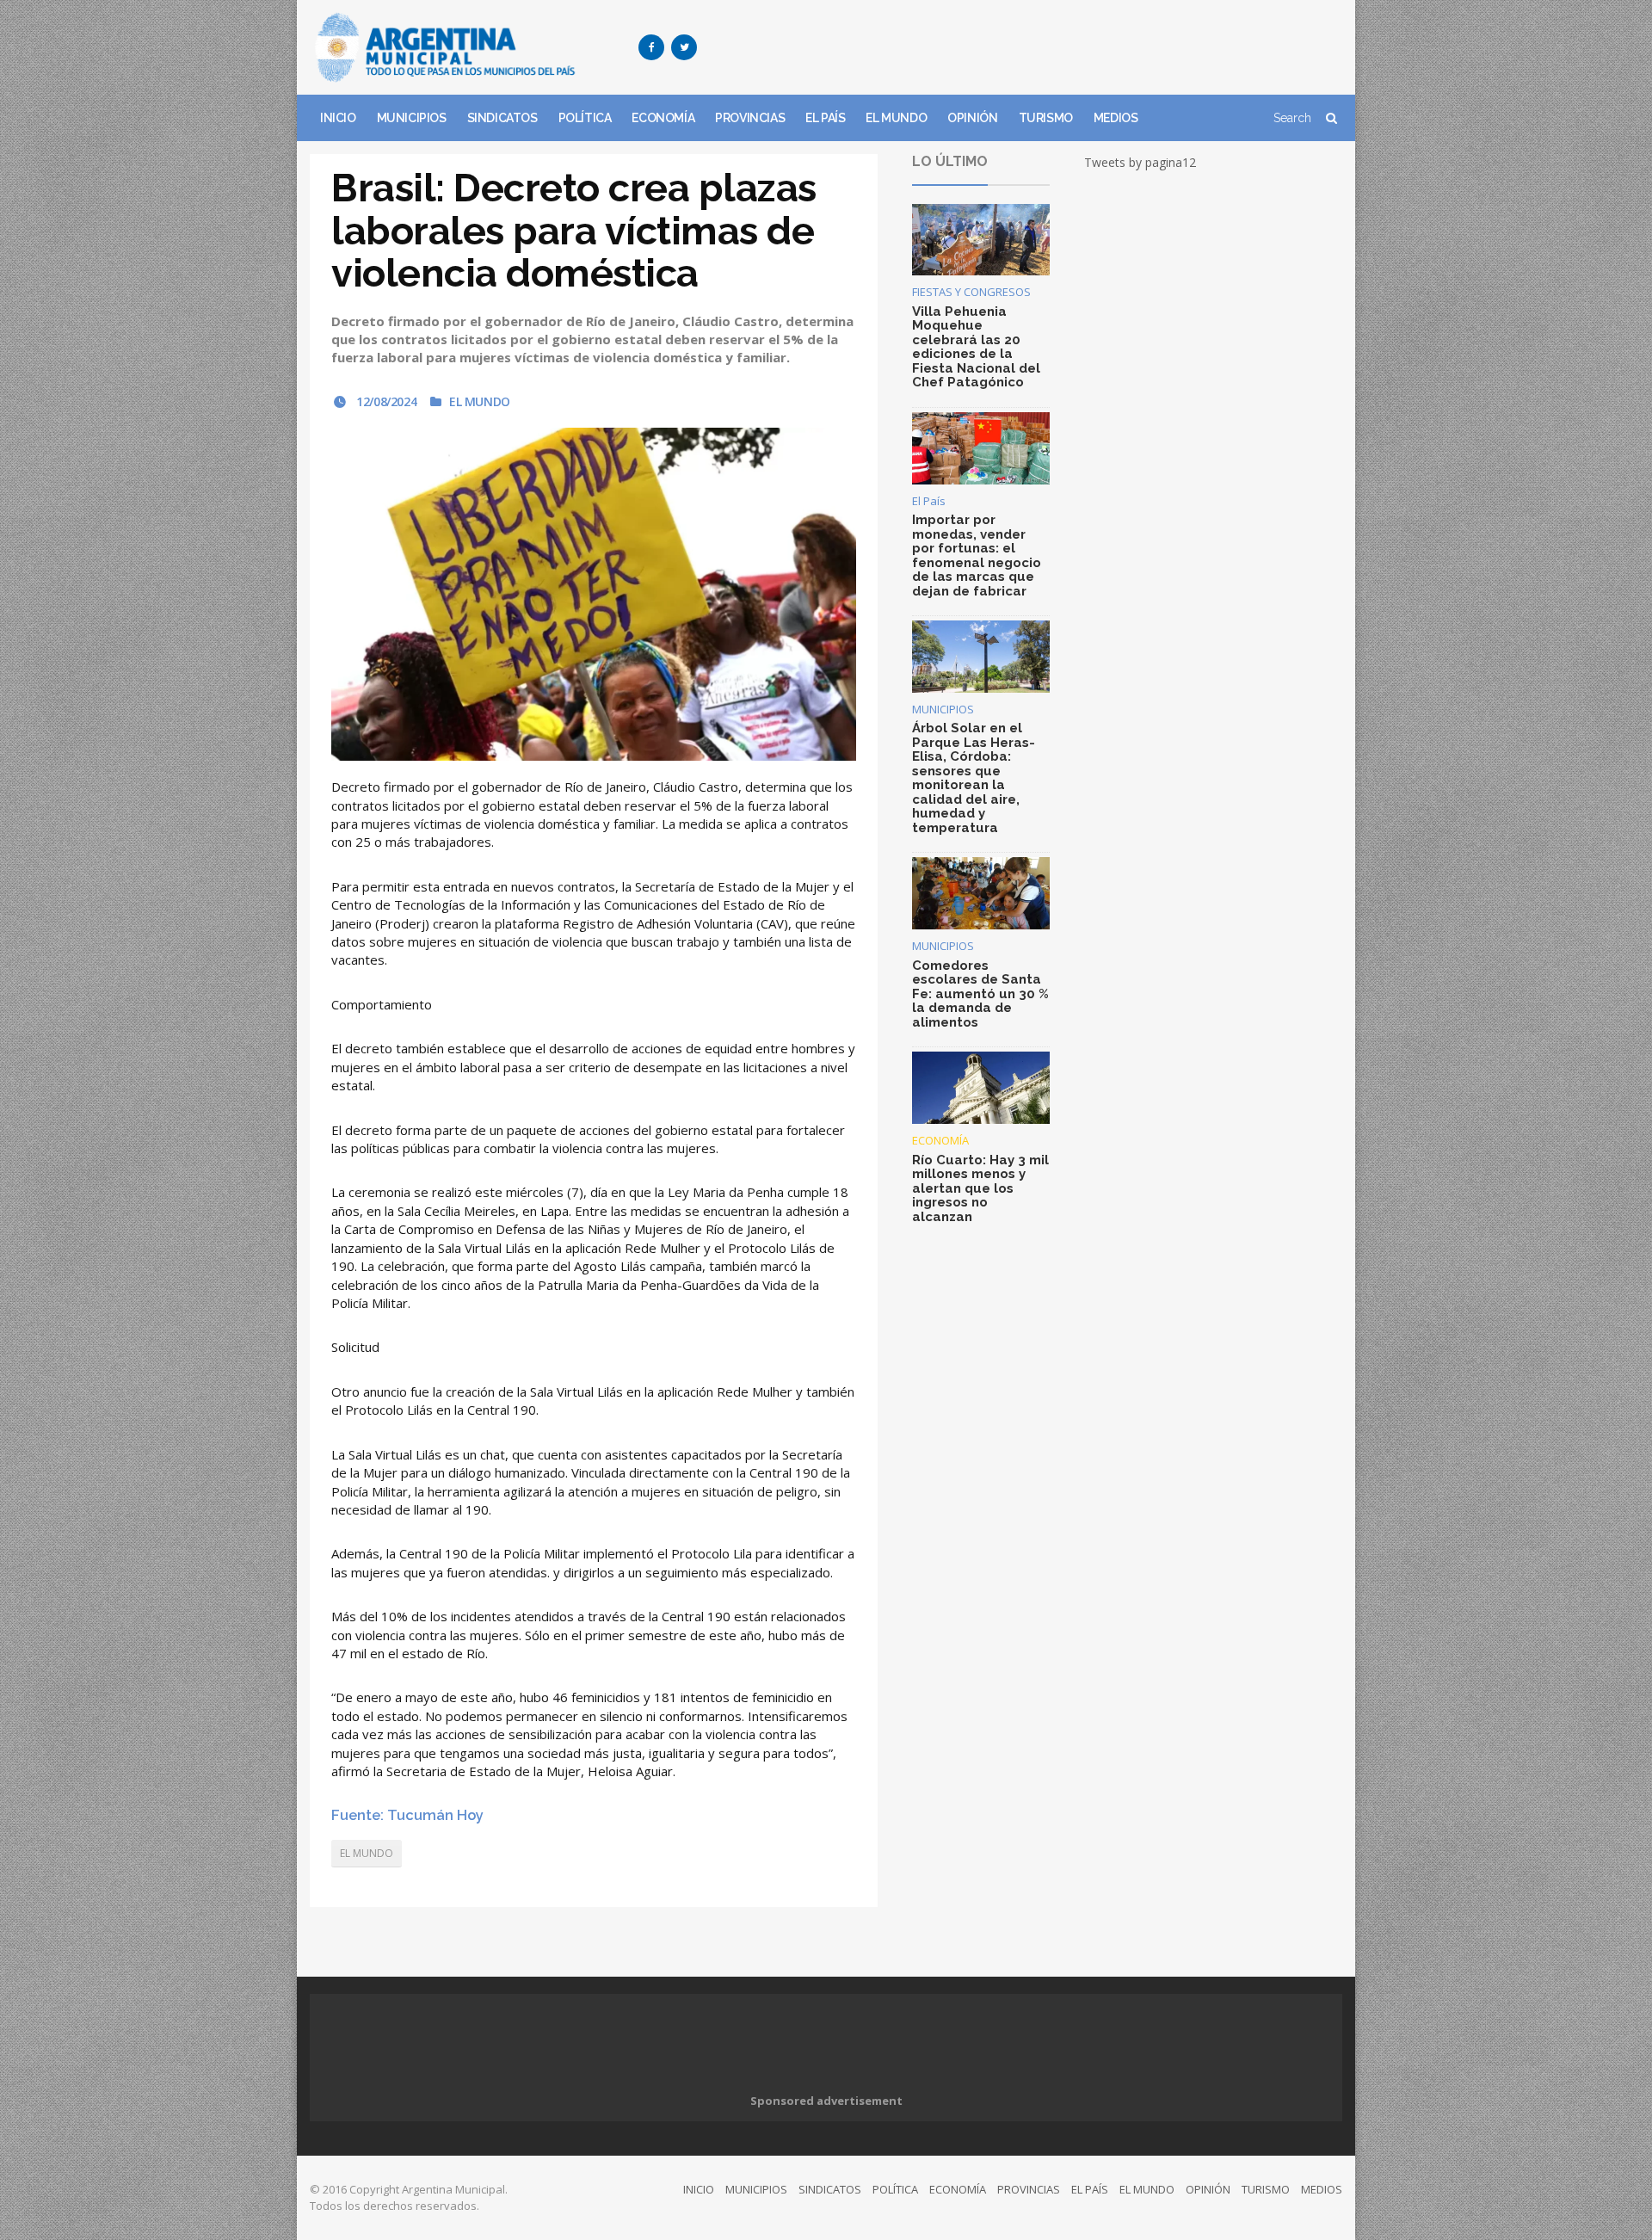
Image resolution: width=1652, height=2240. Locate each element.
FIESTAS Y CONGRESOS (971, 292)
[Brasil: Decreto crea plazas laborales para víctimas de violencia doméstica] (594, 594)
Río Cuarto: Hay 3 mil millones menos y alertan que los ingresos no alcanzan (980, 1188)
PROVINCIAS (750, 118)
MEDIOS (1116, 118)
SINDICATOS (502, 118)
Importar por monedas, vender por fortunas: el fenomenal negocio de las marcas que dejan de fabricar (977, 555)
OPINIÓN (972, 118)
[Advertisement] (1029, 47)
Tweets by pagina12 (1140, 162)
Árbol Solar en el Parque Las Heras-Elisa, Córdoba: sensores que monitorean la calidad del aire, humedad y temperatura (974, 778)
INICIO (338, 118)
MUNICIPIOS (412, 118)
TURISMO (1046, 118)
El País (929, 501)
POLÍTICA (585, 118)
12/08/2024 (385, 401)
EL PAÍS (825, 118)
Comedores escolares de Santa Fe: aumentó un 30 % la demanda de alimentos (980, 994)
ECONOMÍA (663, 118)
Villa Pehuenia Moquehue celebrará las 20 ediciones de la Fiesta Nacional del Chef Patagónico (976, 347)
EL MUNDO (896, 118)
